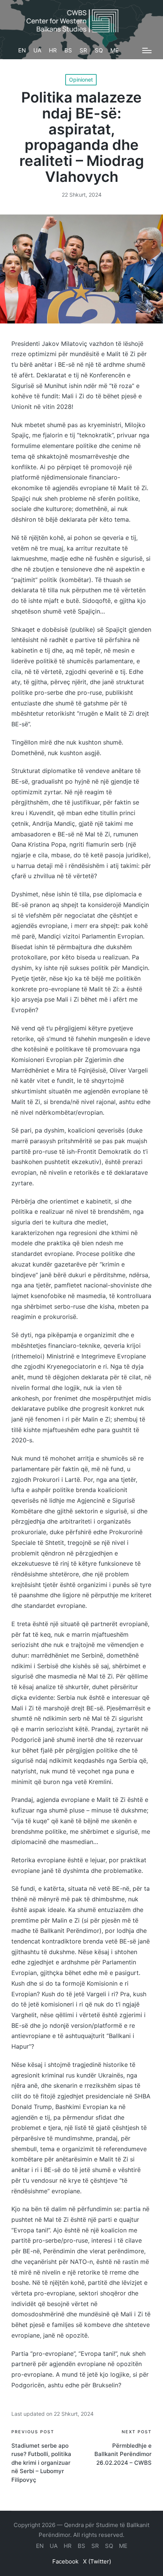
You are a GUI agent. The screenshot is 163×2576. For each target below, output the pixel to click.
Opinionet (81, 80)
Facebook (65, 2561)
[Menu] (147, 50)
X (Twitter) (97, 2561)
